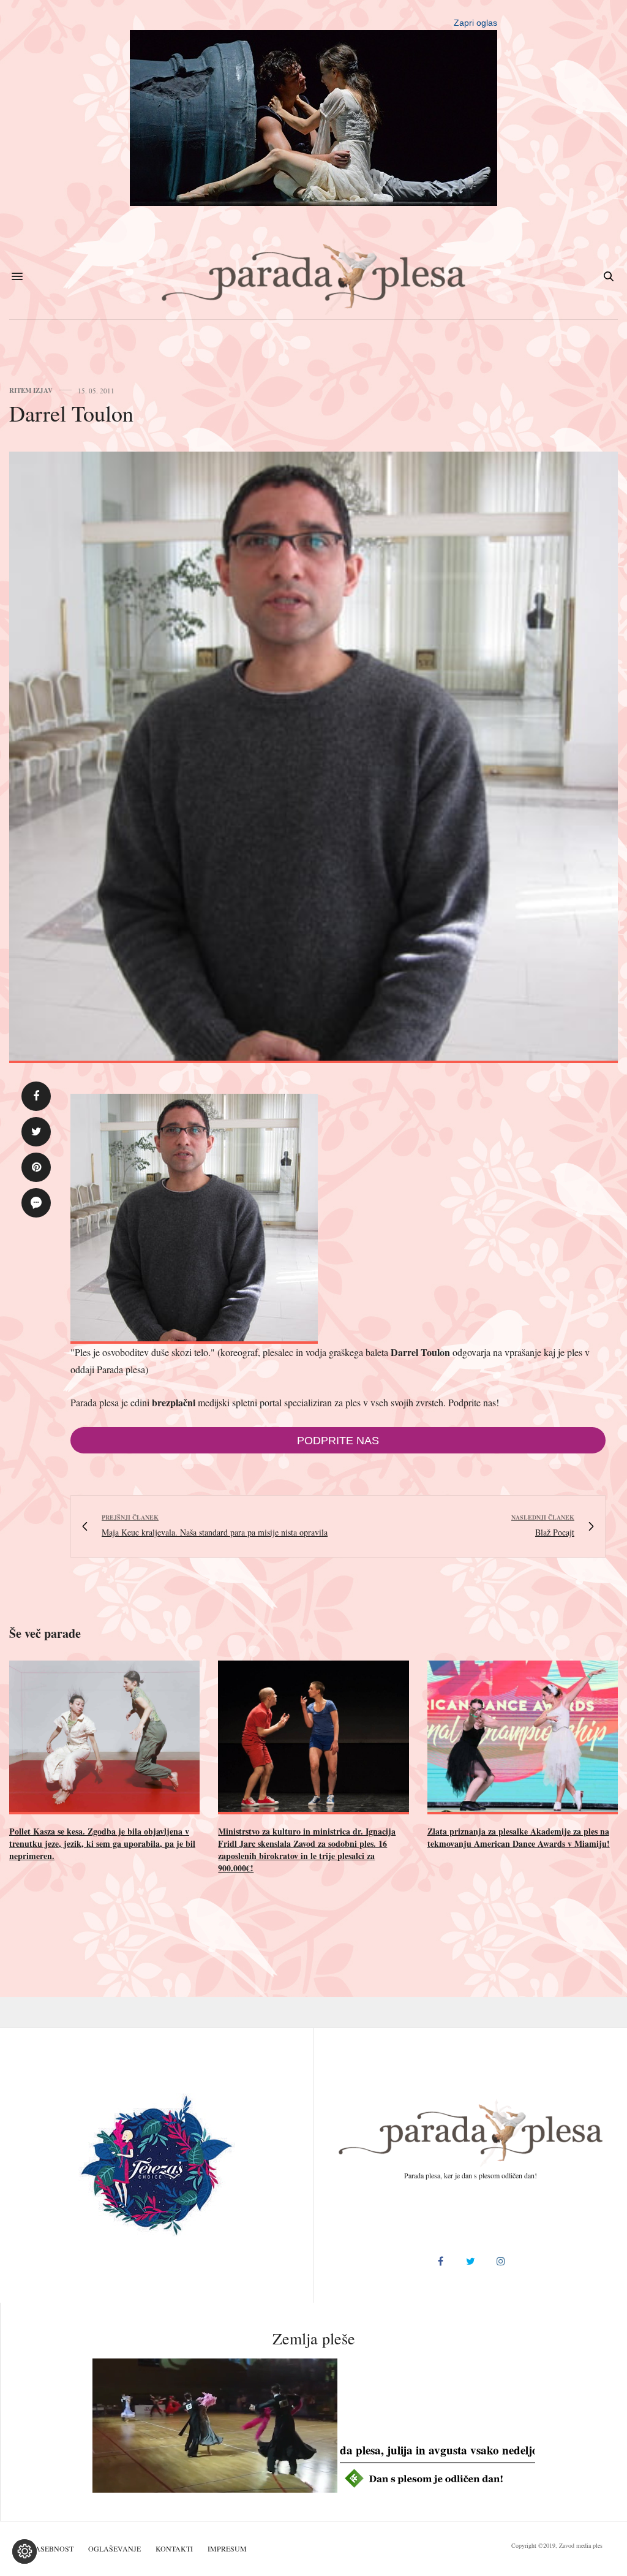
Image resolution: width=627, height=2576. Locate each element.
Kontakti (174, 2548)
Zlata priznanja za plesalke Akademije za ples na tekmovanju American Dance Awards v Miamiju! (519, 1837)
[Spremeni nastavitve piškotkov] (24, 2551)
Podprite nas (338, 1441)
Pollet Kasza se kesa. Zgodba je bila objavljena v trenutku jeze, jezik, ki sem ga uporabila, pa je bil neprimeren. (102, 1843)
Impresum (227, 2548)
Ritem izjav (31, 391)
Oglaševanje (115, 2548)
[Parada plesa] (314, 276)
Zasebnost (52, 2548)
